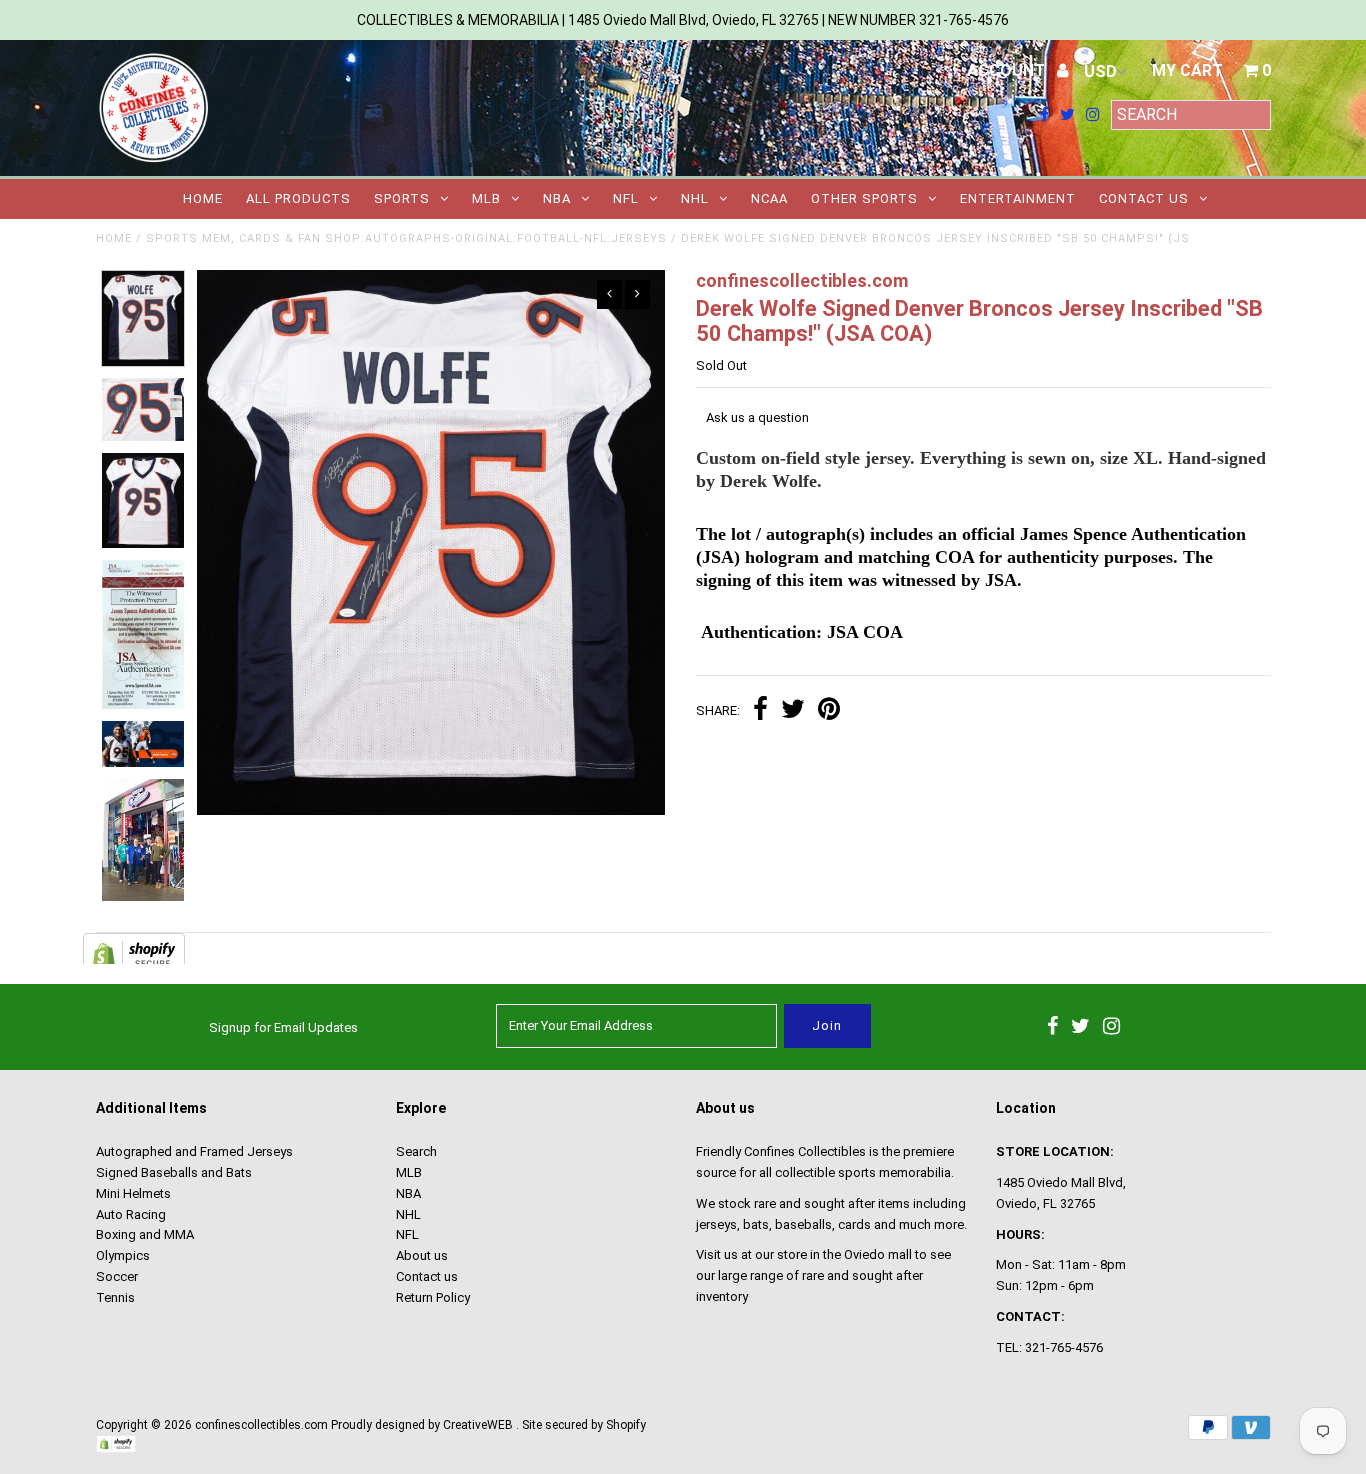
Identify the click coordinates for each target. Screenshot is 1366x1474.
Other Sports (864, 198)
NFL (626, 198)
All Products (298, 198)
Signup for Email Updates (283, 1027)
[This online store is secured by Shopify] (116, 1449)
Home (203, 198)
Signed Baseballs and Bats (174, 1172)
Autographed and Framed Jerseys (194, 1151)
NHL (695, 198)
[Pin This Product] (829, 711)
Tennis (115, 1297)
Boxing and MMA (145, 1234)
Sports (402, 198)
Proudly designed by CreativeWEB (422, 1425)
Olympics (123, 1255)
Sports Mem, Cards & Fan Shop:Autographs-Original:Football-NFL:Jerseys (406, 238)
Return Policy (433, 1297)
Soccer (117, 1276)
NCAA (769, 198)
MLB (486, 198)
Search (416, 1151)
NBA (557, 198)
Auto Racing (131, 1214)
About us (422, 1255)
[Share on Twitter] (793, 711)
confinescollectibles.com (261, 1425)
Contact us (1144, 198)
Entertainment (1018, 198)
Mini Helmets (133, 1193)
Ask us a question (757, 417)
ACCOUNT (1008, 70)
